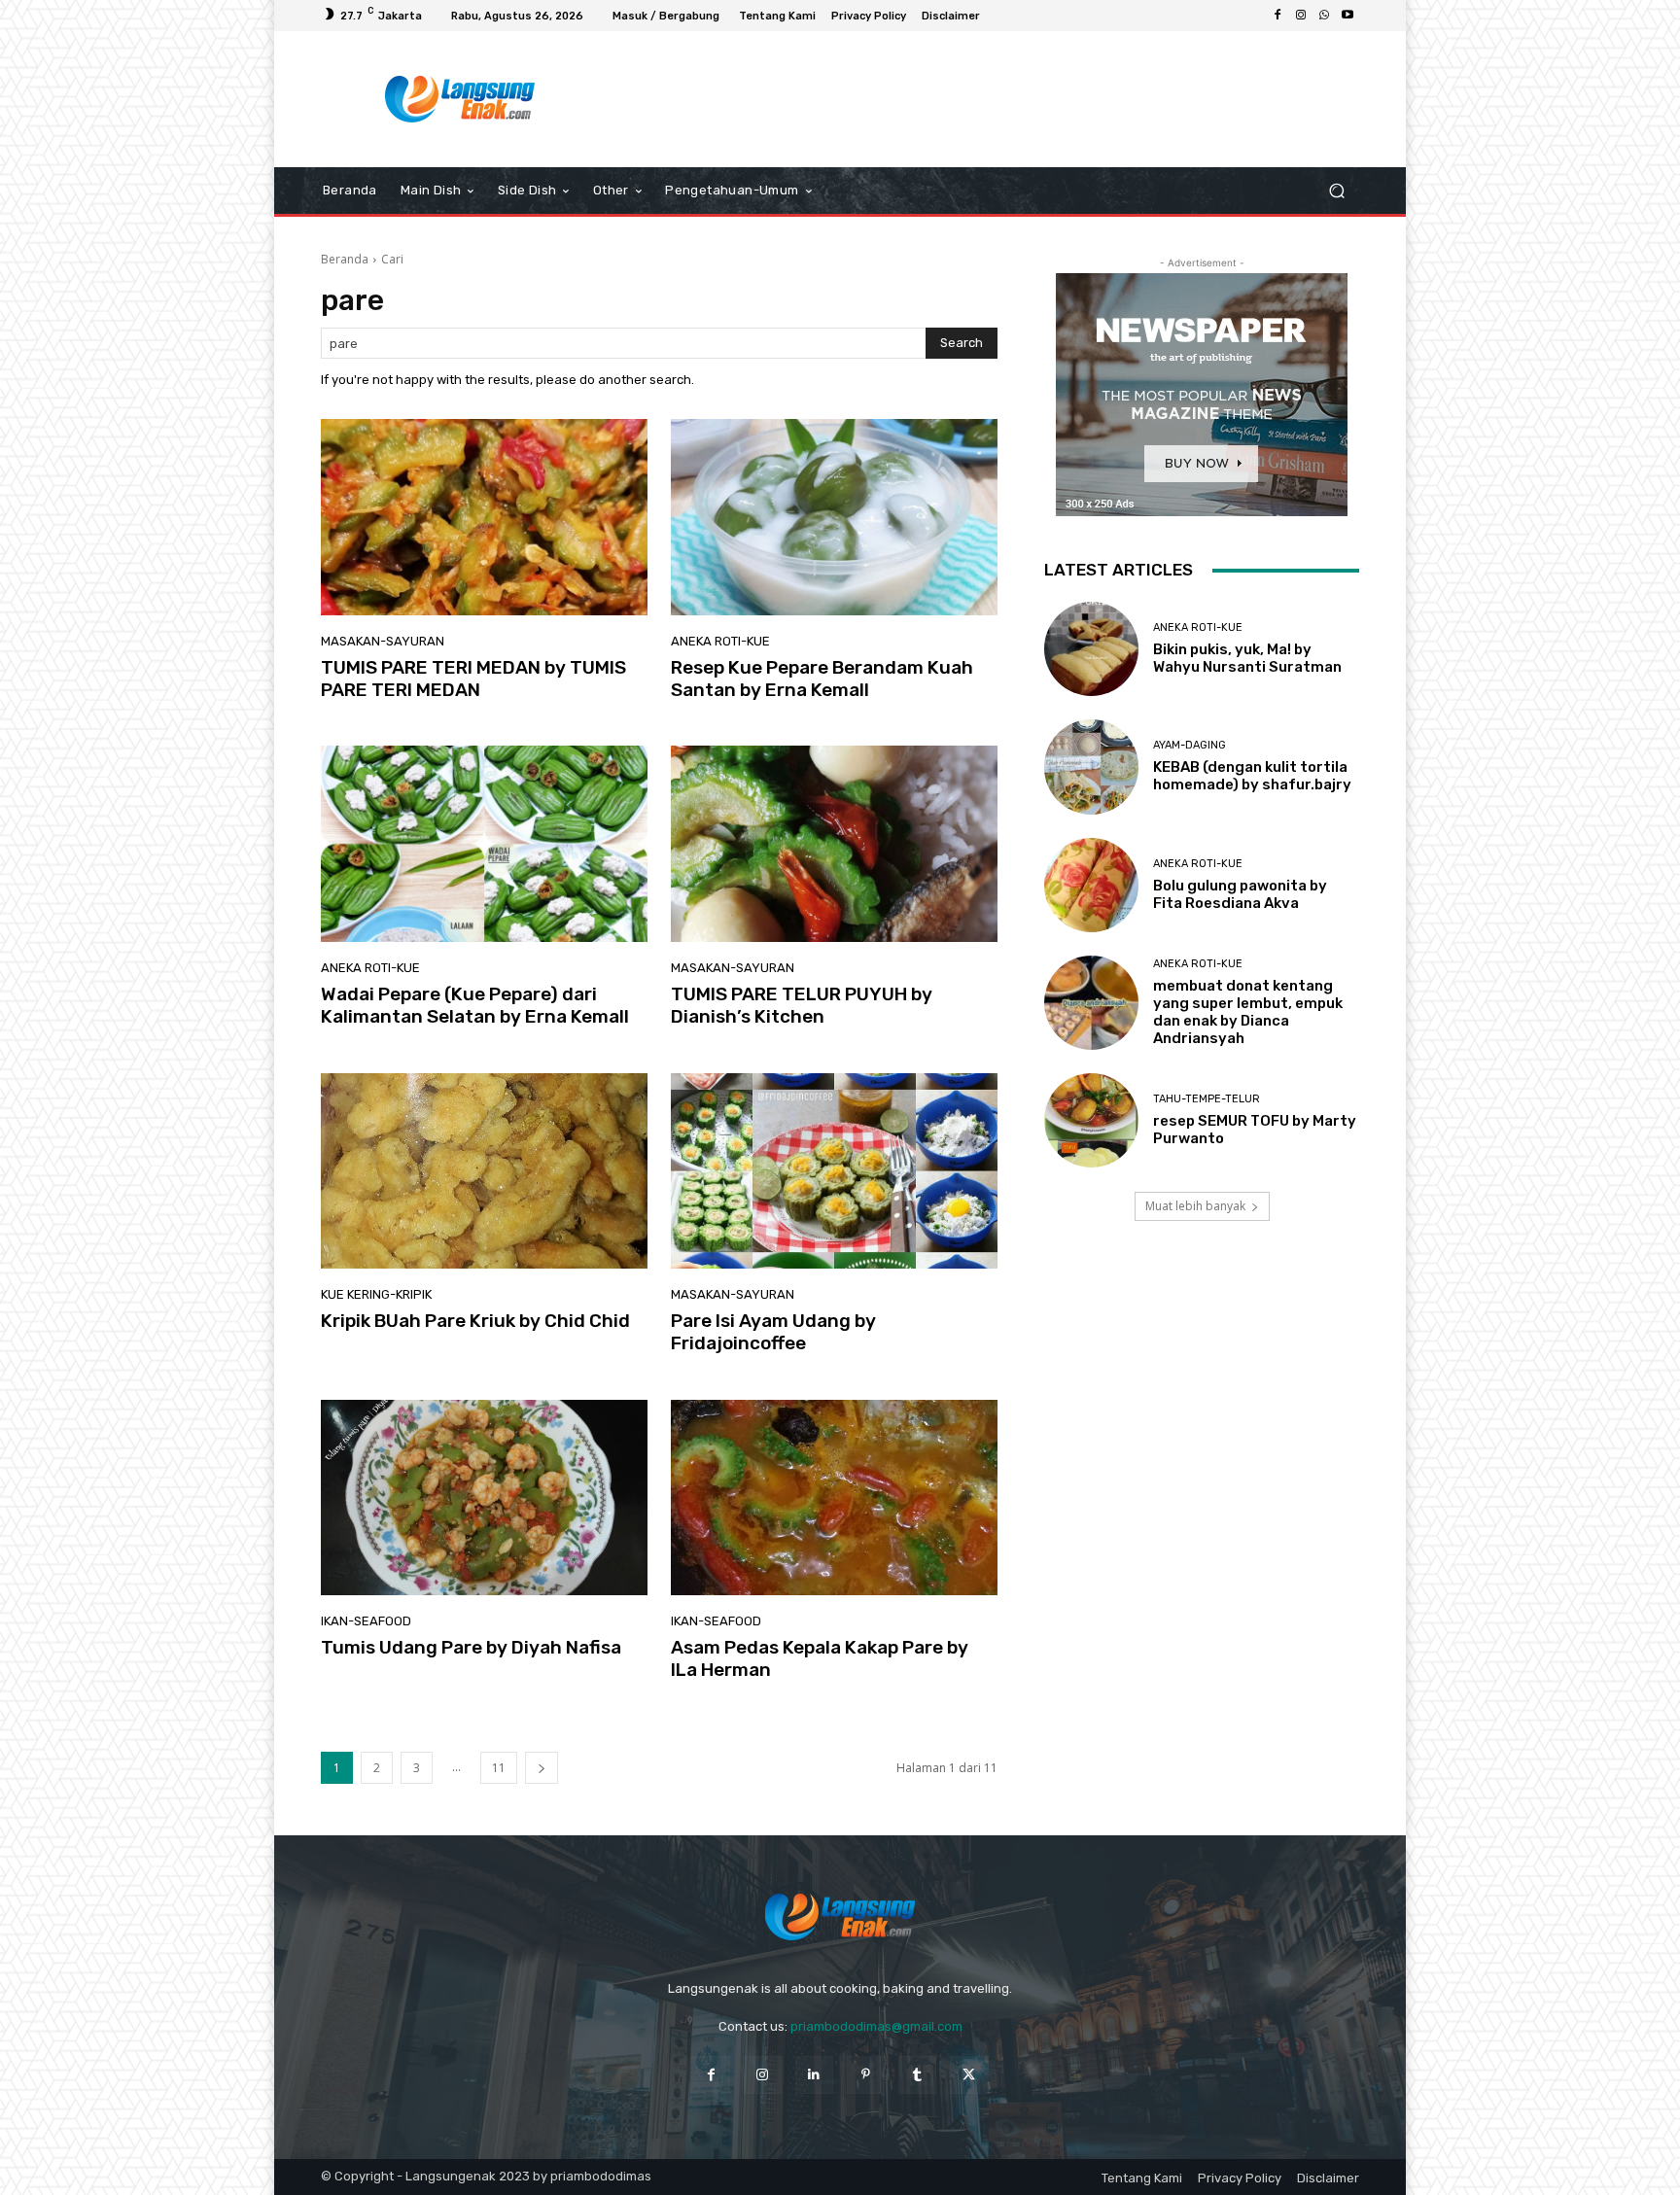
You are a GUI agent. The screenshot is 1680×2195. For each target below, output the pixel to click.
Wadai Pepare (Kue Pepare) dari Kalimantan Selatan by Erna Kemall (475, 1005)
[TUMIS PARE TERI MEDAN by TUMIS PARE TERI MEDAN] (484, 517)
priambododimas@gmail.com (876, 2026)
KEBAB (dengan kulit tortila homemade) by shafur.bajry (1252, 776)
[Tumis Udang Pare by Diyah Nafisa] (484, 1498)
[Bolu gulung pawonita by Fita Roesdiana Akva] (1091, 885)
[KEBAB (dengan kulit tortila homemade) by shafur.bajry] (1091, 767)
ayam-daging (1190, 745)
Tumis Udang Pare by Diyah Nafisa (471, 1647)
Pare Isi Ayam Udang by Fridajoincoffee (773, 1332)
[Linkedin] (814, 2075)
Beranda (345, 259)
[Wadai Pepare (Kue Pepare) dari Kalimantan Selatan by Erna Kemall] (484, 844)
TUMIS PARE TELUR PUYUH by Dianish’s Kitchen (802, 1005)
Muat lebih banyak (1195, 1206)
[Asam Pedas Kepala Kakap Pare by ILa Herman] (834, 1498)
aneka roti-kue (720, 641)
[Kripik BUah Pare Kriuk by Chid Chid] (484, 1171)
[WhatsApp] (1324, 16)
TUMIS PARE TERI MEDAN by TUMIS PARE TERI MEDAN (473, 679)
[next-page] (542, 1768)
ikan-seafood (366, 1621)
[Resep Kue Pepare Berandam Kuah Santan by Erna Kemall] (834, 517)
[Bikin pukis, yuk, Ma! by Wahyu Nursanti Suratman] (1091, 649)
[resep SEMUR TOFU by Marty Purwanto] (1091, 1120)
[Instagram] (1301, 16)
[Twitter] (969, 2075)
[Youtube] (1347, 16)
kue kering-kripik (376, 1294)
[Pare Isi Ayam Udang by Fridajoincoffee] (834, 1171)
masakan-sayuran (383, 641)
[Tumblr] (917, 2075)
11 (499, 1768)
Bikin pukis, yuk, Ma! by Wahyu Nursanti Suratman (1247, 658)
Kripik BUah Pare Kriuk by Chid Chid (475, 1321)
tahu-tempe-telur (1207, 1099)
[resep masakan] (460, 99)
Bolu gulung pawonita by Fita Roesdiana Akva (1240, 894)
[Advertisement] (1000, 99)
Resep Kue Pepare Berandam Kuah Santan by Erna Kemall (822, 679)
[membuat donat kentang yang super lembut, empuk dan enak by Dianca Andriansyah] (1091, 1003)
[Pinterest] (866, 2075)
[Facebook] (1277, 16)
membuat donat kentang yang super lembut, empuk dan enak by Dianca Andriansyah (1248, 1012)
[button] (1336, 191)
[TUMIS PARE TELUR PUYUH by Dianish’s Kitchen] (834, 844)
